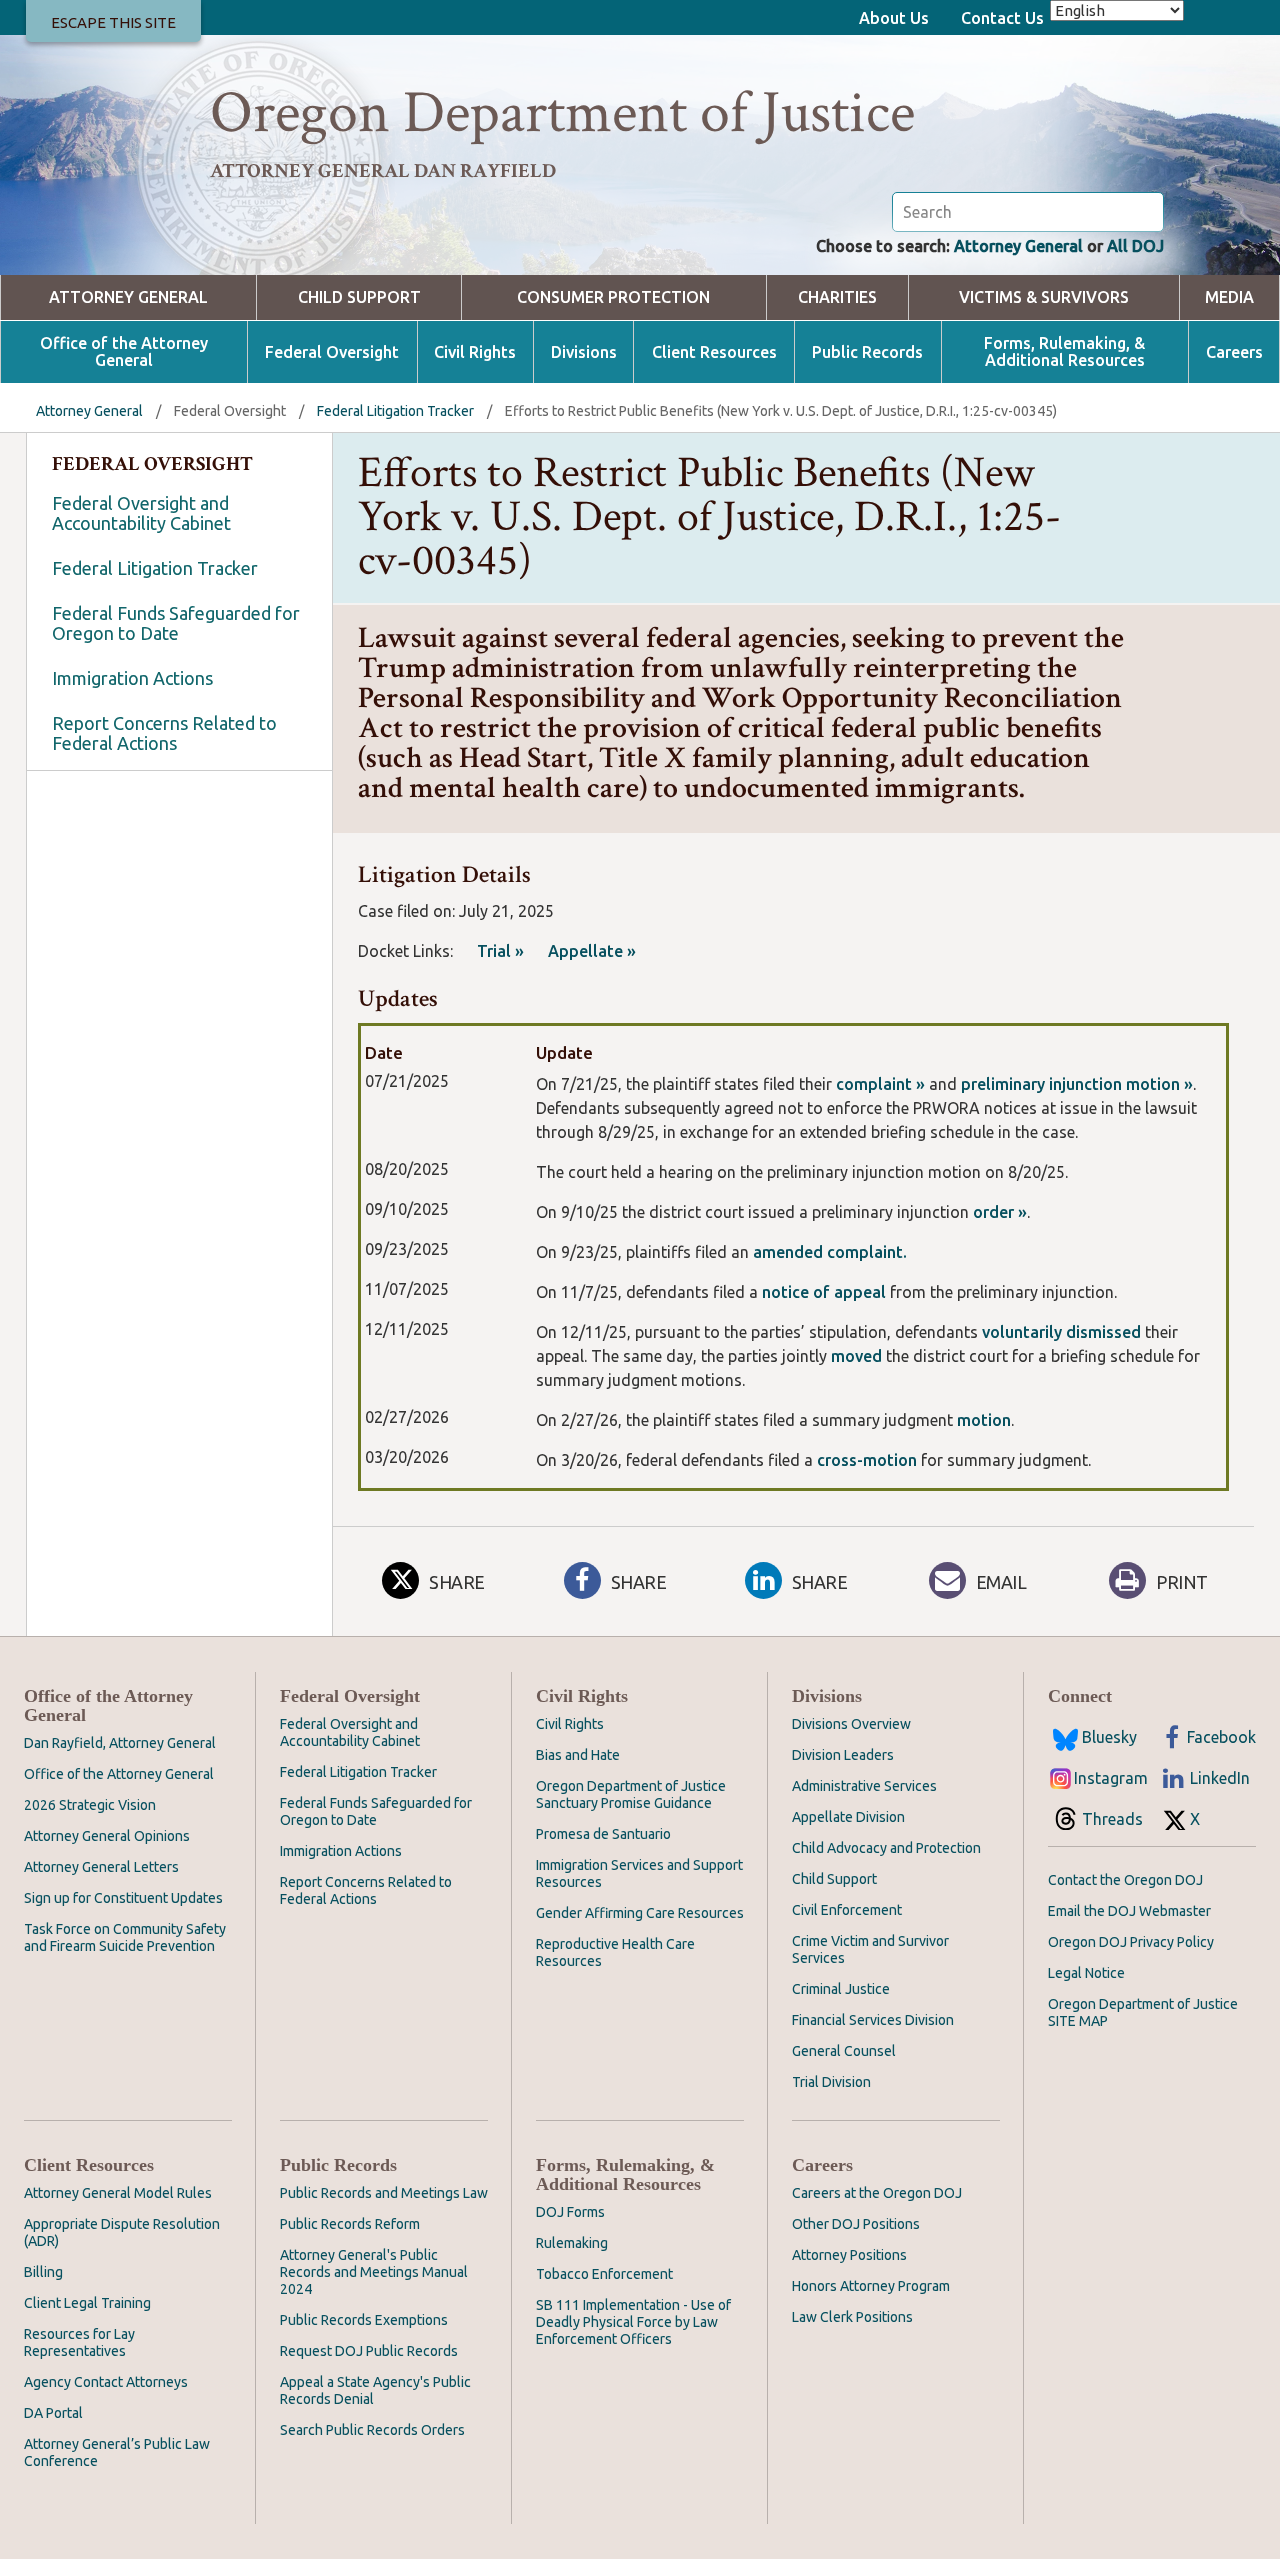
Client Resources (714, 352)
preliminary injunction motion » (1077, 1084)
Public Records (867, 352)
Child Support (359, 297)
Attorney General (1018, 246)
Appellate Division (848, 1817)
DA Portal (53, 2413)
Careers (1234, 352)
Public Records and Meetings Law (384, 2193)
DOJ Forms (570, 2212)
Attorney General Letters (101, 1867)
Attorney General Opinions (107, 1836)
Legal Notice (1086, 1973)
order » (1000, 1212)
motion (984, 1420)
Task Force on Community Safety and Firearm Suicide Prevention (125, 1937)
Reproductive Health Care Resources (615, 1952)
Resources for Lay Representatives (79, 2342)
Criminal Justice (841, 1989)
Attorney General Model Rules (118, 2193)
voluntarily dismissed (1061, 1332)
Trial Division (831, 2082)
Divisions (584, 352)
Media (1229, 297)
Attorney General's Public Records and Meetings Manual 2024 (374, 2272)
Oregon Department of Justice (562, 113)
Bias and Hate (578, 1755)
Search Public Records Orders (372, 2430)
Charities (837, 297)
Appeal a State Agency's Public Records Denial (375, 2390)
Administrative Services (864, 1786)
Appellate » (592, 951)
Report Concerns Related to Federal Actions (164, 733)
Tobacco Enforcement (604, 2274)
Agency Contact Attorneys (106, 2382)
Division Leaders (843, 1755)
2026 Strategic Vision (90, 1805)
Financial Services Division (873, 2020)
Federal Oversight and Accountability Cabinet (141, 513)
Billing (43, 2272)
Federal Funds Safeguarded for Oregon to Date (176, 623)
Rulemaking (572, 2243)
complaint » (882, 1084)
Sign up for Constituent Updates (123, 1898)
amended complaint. (828, 1252)
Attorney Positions (849, 2255)
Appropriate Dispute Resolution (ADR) (122, 2232)
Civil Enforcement (847, 1910)
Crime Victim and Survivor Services (870, 1949)
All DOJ (1135, 246)
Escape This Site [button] (113, 22)
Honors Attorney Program (871, 2286)
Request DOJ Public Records (369, 2351)
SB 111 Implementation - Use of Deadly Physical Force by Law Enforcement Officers (633, 2322)
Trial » (500, 951)
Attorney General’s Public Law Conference (117, 2452)
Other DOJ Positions (856, 2224)
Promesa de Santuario (603, 1834)
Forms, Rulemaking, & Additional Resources (1064, 352)
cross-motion (867, 1460)
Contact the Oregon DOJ (1125, 1880)
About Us (894, 18)
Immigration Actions (132, 678)
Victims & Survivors (1044, 297)
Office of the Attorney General (124, 352)
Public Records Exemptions (364, 2320)
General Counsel (844, 2051)
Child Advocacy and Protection (886, 1848)
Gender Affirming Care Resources (640, 1913)
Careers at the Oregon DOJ (877, 2193)
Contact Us (1002, 18)
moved (858, 1356)
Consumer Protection (613, 297)
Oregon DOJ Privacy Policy (1131, 1942)
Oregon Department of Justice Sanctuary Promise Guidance (631, 1794)
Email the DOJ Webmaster (1129, 1911)
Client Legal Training (87, 2303)
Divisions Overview (851, 1724)
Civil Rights (475, 352)
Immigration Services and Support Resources (639, 1873)
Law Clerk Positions (852, 2317)
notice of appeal (822, 1292)
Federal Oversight (332, 352)
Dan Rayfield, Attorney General (120, 1743)
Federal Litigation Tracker (395, 411)
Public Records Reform (350, 2224)
